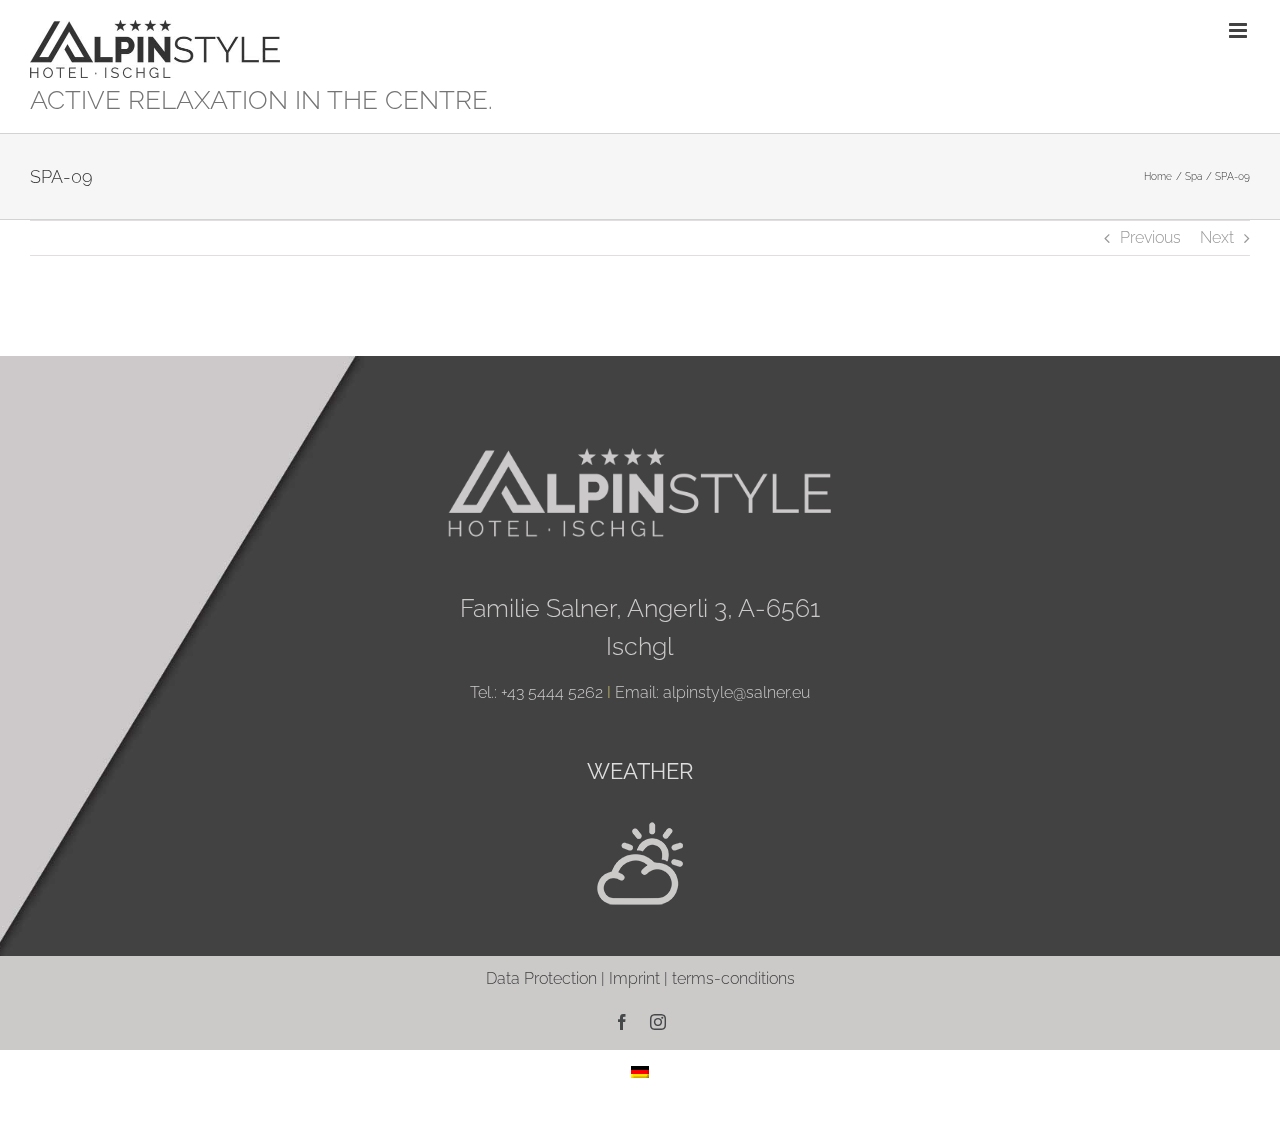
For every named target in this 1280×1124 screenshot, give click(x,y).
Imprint (634, 978)
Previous (1150, 237)
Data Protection (541, 978)
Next (1217, 237)
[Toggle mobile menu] (1239, 30)
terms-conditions (733, 978)
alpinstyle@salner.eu (736, 692)
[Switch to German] (640, 1071)
